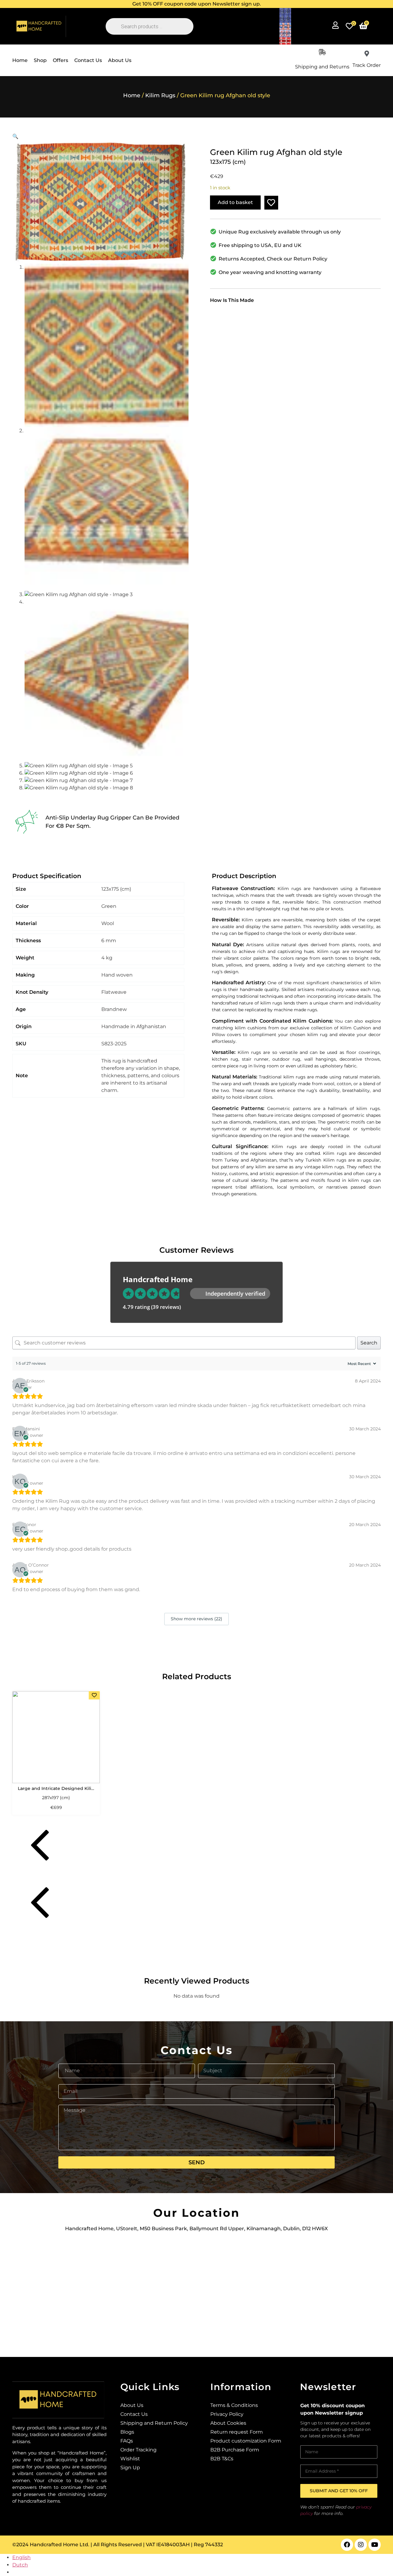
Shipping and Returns (322, 67)
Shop (40, 60)
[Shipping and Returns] (322, 52)
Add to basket (235, 202)
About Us (120, 60)
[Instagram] (361, 2545)
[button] (196, 4)
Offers (60, 60)
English (21, 2557)
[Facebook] (347, 2545)
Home (20, 60)
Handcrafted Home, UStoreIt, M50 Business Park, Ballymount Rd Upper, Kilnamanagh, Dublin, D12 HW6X (196, 2229)
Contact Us (88, 60)
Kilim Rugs (160, 95)
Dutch (20, 2565)
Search (369, 1343)
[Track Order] (367, 54)
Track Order (367, 65)
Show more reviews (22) (196, 1619)
